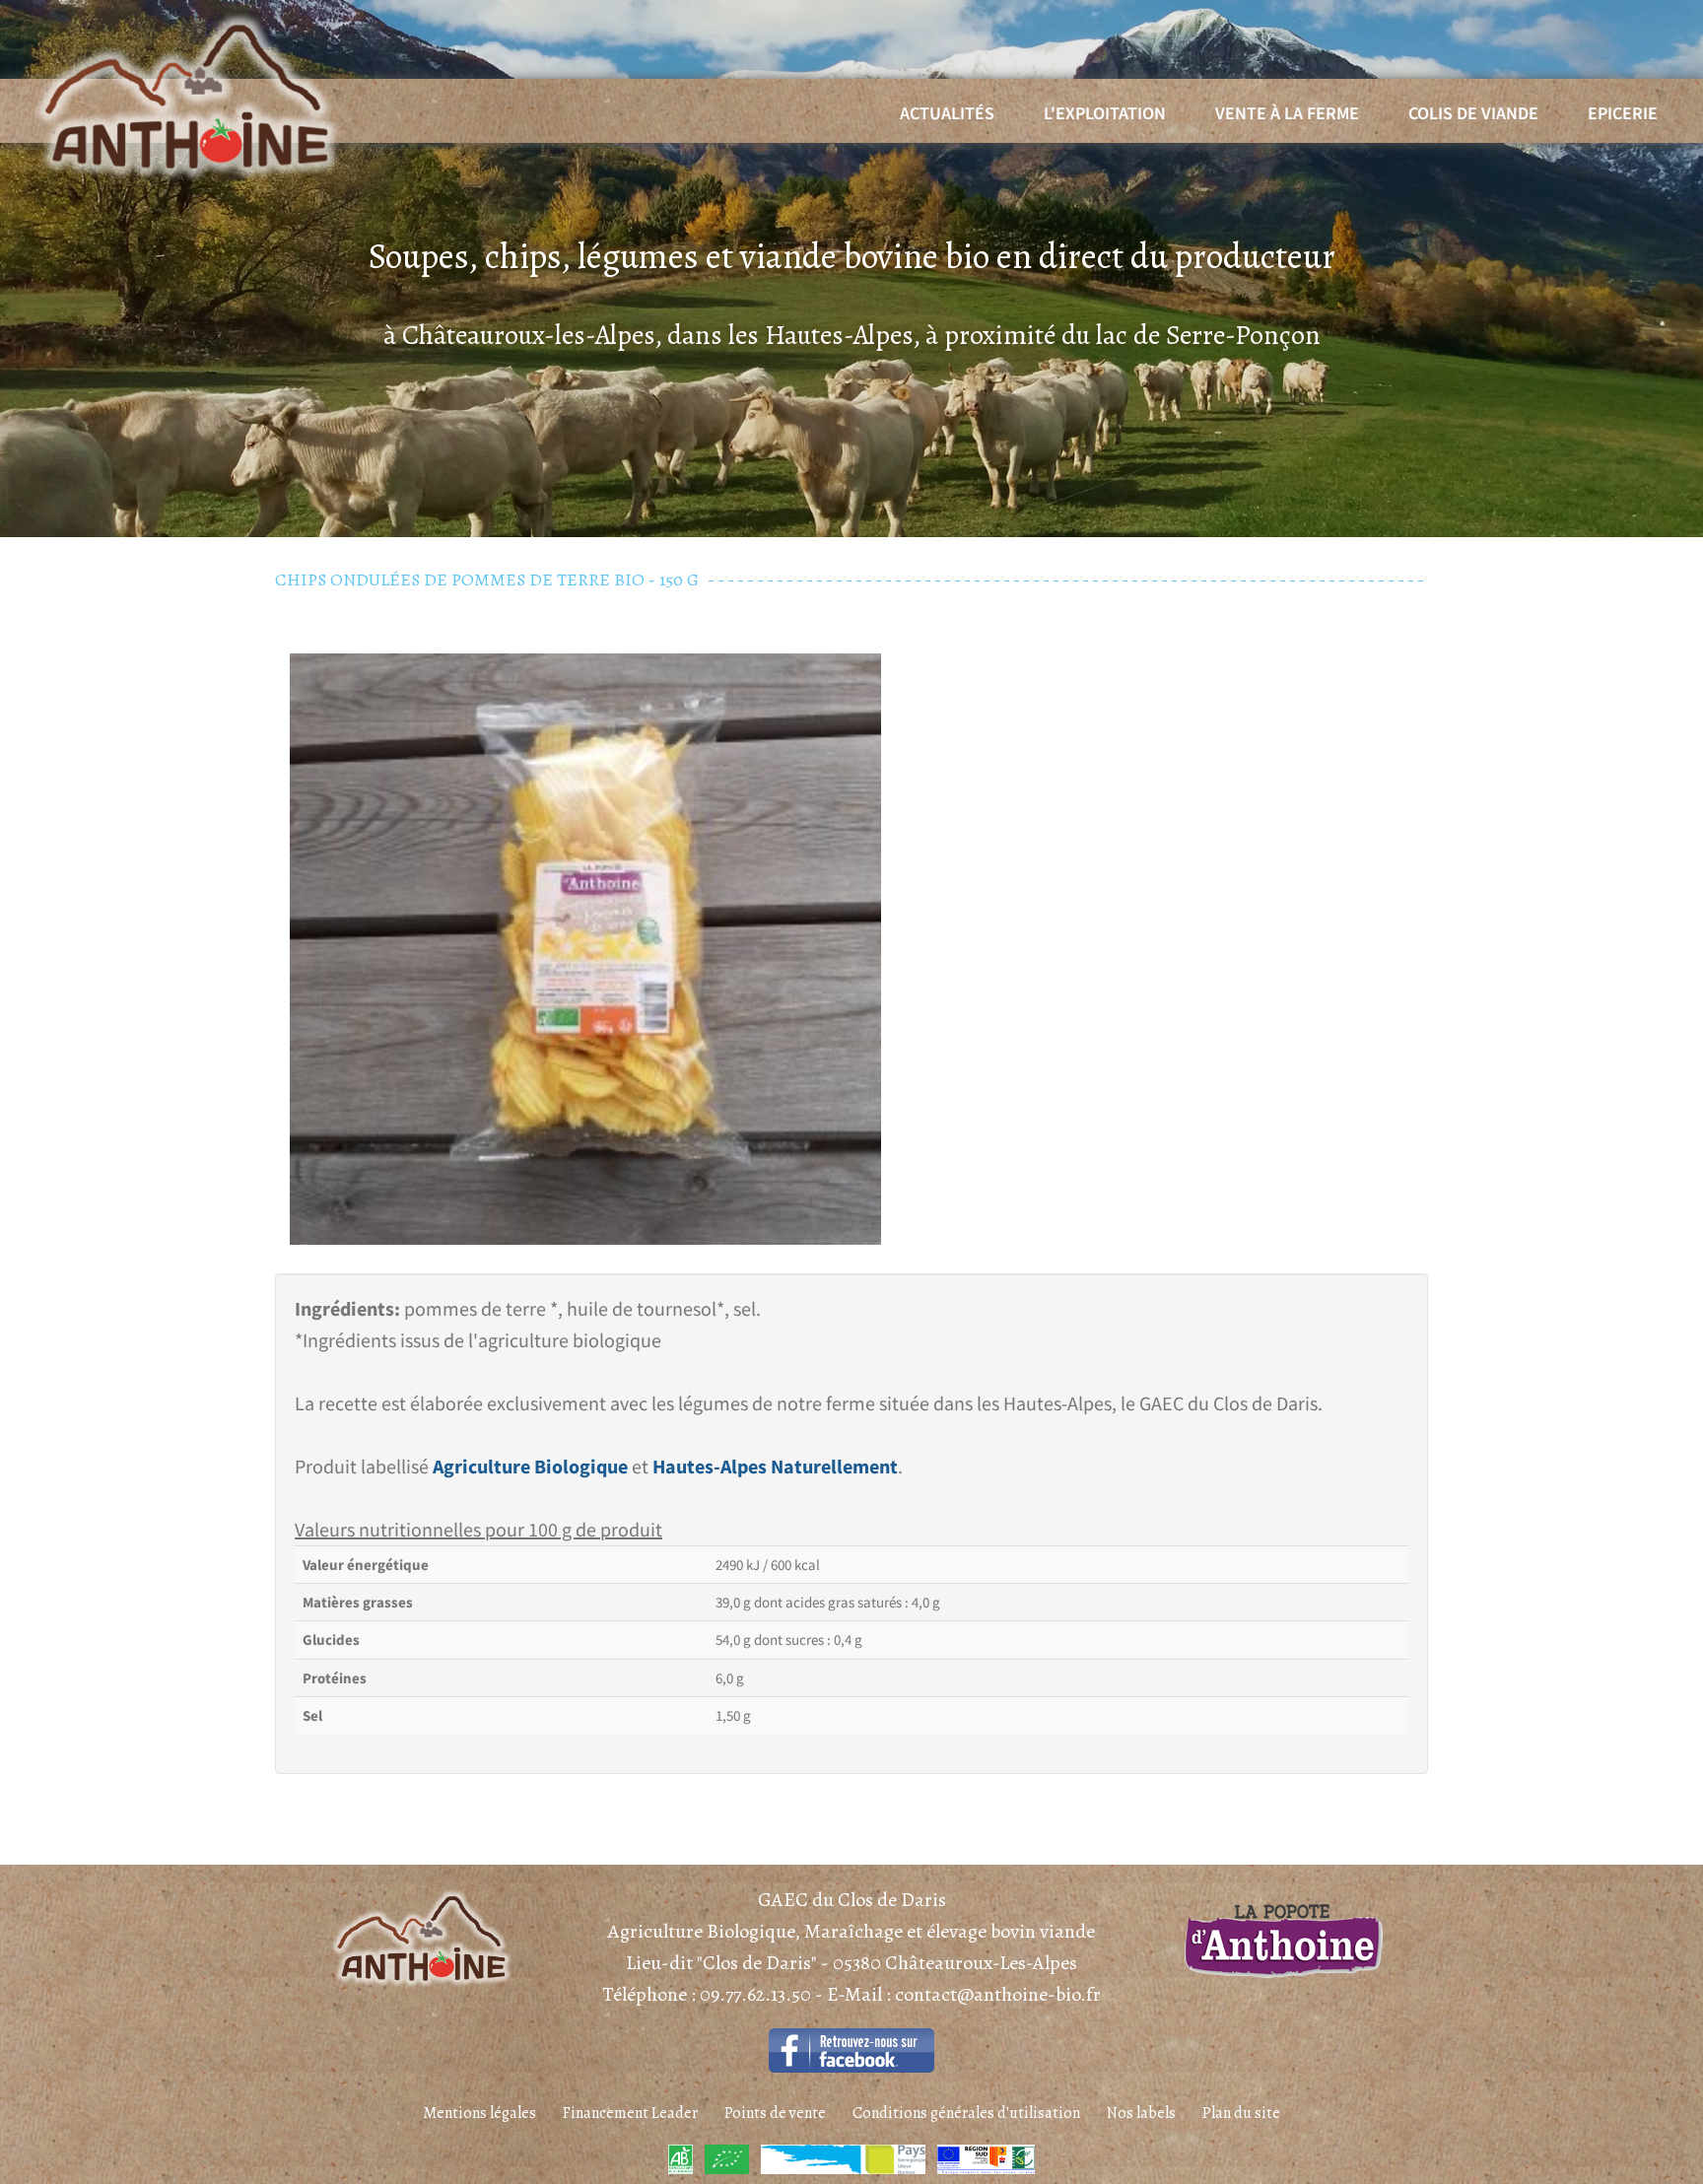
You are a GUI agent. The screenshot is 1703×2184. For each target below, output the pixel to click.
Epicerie (1623, 113)
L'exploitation (1105, 113)
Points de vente (775, 2113)
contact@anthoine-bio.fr (998, 1994)
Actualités (947, 113)
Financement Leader (630, 2113)
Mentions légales (479, 2113)
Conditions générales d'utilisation (966, 2113)
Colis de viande (1473, 113)
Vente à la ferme (1287, 113)
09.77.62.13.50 (757, 1994)
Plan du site (1241, 2113)
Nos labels (1141, 2113)
